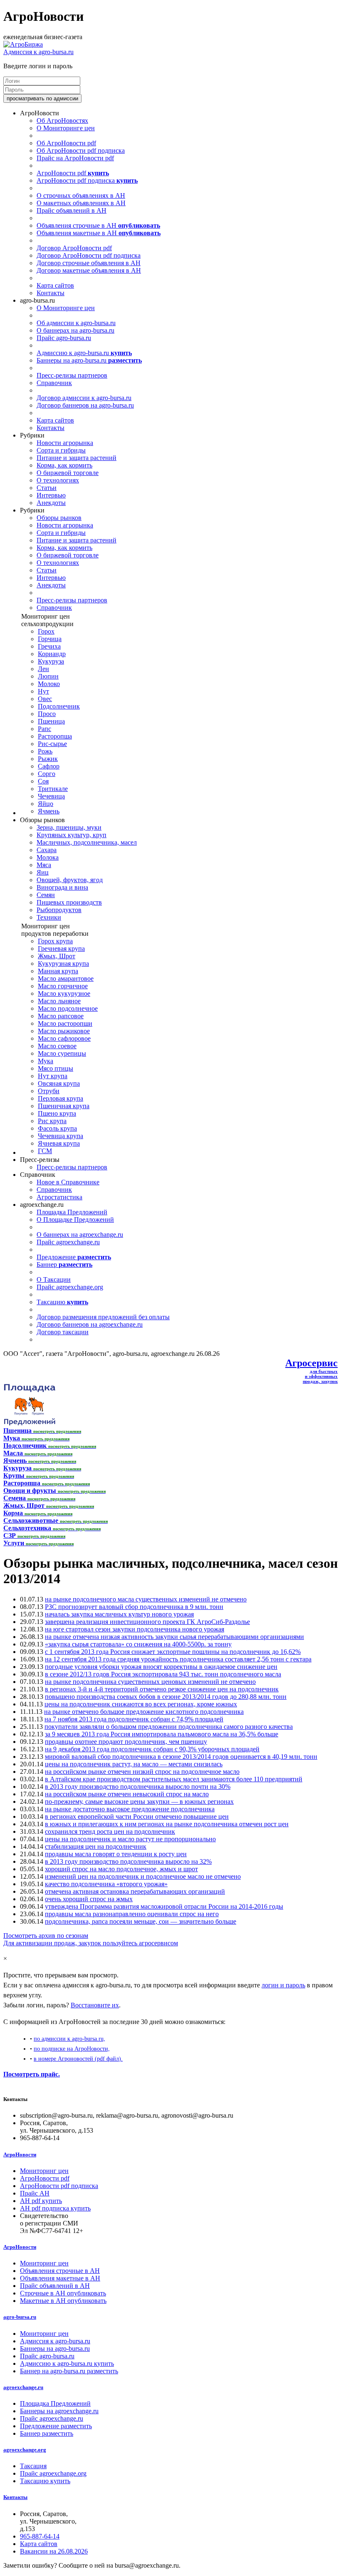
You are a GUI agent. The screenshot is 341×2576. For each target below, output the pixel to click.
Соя (43, 781)
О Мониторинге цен (66, 128)
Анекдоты (51, 503)
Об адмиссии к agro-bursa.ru (76, 323)
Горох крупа (55, 941)
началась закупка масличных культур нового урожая (119, 1614)
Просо (47, 714)
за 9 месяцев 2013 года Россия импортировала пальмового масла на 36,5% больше (162, 1734)
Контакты (51, 293)
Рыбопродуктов (59, 910)
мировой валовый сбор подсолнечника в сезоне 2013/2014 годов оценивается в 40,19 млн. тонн (181, 1757)
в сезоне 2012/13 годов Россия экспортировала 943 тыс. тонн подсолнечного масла (163, 1674)
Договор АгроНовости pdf (74, 248)
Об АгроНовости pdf (66, 143)
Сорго (47, 774)
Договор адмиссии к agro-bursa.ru (84, 398)
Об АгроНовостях (62, 121)
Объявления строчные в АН (98, 225)
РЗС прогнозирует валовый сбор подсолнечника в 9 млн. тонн (134, 1607)
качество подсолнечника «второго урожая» (106, 1884)
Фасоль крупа (57, 1128)
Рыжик (48, 759)
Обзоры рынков (59, 518)
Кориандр (52, 654)
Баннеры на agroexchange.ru (59, 2411)
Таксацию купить (45, 2481)
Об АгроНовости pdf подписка (81, 150)
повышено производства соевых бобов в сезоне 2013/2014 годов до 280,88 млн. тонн (166, 1697)
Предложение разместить (56, 2426)
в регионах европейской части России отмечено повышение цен (137, 1816)
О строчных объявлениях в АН (81, 195)
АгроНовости (20, 2155)
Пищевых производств (69, 902)
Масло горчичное (63, 986)
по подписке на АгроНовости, (72, 2049)
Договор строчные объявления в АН (89, 263)
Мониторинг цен (44, 2171)
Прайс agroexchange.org (70, 1287)
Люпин (48, 676)
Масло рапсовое (61, 1016)
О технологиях (58, 480)
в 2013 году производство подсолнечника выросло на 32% (128, 1861)
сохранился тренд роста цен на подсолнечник (110, 1831)
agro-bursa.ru (20, 2317)
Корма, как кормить (64, 465)
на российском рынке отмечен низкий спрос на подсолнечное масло (142, 1772)
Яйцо (46, 804)
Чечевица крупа (61, 1136)
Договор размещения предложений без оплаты (103, 1317)
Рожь (45, 751)
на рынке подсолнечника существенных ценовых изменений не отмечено (150, 1682)
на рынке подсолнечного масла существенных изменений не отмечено (146, 1599)
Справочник (54, 383)
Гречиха (49, 646)
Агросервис (311, 1363)
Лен (43, 669)
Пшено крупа (57, 1113)
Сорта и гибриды (61, 450)
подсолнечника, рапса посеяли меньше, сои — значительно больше (141, 1921)
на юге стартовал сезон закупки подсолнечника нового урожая (135, 1629)
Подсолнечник (59, 706)
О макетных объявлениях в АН (81, 203)
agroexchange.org (25, 2450)
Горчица (50, 639)
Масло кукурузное (64, 993)
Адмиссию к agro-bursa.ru (84, 353)
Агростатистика (59, 1197)
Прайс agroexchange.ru (68, 1242)
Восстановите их (95, 2005)
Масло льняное (59, 1001)
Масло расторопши (65, 1023)
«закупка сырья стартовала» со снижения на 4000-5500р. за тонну (138, 1644)
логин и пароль (283, 1985)
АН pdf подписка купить (55, 2208)
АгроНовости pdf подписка (87, 180)
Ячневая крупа (59, 1143)
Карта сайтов (55, 285)
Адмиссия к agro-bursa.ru (38, 52)
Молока (48, 857)
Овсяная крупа (59, 1083)
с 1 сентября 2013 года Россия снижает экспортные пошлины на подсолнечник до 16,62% (173, 1652)
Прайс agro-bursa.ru (64, 338)
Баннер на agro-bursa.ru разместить (69, 2371)
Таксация (33, 2466)
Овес (45, 699)
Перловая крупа (61, 1098)
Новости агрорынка (65, 443)
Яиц (43, 872)
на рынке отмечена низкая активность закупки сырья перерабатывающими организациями (174, 1637)
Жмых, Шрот (57, 956)
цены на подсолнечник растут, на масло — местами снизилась (134, 1764)
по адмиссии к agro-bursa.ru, (69, 2039)
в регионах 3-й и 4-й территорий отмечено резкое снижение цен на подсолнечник (162, 1689)
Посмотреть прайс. (32, 2074)
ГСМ (45, 1151)
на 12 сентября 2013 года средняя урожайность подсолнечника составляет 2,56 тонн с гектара (178, 1659)
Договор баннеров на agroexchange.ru (90, 1324)
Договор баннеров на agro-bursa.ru (85, 405)
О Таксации (54, 1279)
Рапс (44, 729)
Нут (43, 691)
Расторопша (55, 736)
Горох (46, 631)
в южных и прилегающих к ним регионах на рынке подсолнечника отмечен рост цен (167, 1824)
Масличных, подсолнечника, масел (87, 842)
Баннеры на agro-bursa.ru (89, 360)
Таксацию (62, 1302)
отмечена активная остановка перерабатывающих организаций (135, 1891)
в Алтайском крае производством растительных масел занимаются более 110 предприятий (174, 1779)
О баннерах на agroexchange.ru (80, 1235)
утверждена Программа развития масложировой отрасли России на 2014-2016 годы (164, 1906)
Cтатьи (47, 488)
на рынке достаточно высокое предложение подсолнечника (130, 1809)
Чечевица (51, 796)
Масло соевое (57, 1046)
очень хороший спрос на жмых (89, 1899)
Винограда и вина (62, 887)
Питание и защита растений (77, 458)
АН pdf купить (41, 2201)
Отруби (49, 1091)
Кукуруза (51, 661)
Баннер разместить (47, 2433)
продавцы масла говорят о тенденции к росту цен (116, 1854)
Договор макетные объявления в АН (89, 270)
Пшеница (51, 721)
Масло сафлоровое (64, 1038)
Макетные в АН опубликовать (63, 2301)
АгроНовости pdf (73, 173)
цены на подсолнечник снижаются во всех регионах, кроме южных (141, 1704)
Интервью (51, 495)
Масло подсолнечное (68, 1008)
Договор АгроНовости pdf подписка (89, 255)
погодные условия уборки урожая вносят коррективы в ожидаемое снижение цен (161, 1667)
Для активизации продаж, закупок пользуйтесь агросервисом (91, 1943)
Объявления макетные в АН (99, 233)
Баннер (64, 1264)
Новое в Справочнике (68, 1182)
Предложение (74, 1257)
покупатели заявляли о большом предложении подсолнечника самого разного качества (169, 1727)
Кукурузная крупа (63, 964)
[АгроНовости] (23, 44)
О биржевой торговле (68, 473)
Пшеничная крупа (64, 1106)
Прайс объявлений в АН (72, 210)
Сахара (47, 850)
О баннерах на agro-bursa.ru (75, 330)
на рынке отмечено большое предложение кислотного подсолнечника (144, 1712)
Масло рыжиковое (64, 1031)
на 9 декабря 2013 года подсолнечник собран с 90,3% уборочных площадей (152, 1749)
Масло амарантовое (66, 978)
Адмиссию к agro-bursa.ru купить (67, 2363)
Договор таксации (63, 1332)
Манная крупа (58, 971)
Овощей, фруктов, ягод (70, 880)
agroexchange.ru (23, 2387)
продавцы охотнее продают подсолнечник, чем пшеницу (126, 1742)
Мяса (44, 865)
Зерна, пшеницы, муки (69, 827)
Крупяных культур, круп (72, 835)
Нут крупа (53, 1076)
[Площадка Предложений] (29, 1423)
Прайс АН (35, 2193)
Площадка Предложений (72, 1212)
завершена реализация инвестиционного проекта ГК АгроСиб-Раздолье (147, 1622)
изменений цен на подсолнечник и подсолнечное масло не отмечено (143, 1876)
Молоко (49, 684)
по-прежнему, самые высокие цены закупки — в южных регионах (139, 1801)
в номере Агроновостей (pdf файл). (78, 2059)
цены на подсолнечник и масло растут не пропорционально (130, 1839)
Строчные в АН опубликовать (63, 2293)
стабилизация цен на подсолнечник (96, 1846)
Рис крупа (52, 1121)
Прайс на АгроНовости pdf (75, 158)
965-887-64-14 (40, 2536)
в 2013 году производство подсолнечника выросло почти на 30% (138, 1787)
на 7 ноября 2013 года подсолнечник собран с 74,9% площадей (134, 1719)
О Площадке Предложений (75, 1220)
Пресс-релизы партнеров (72, 375)
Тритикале (53, 789)
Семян (46, 895)
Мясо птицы (56, 1068)
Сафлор (49, 766)
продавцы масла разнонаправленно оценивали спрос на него (132, 1914)
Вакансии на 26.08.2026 (54, 2551)
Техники (49, 917)
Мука (46, 1061)
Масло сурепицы (62, 1053)
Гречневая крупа (61, 949)
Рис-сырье (52, 744)
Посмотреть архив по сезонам (46, 1936)
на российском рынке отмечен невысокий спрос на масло (127, 1794)
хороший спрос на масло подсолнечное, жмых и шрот (121, 1869)
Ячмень (49, 811)
